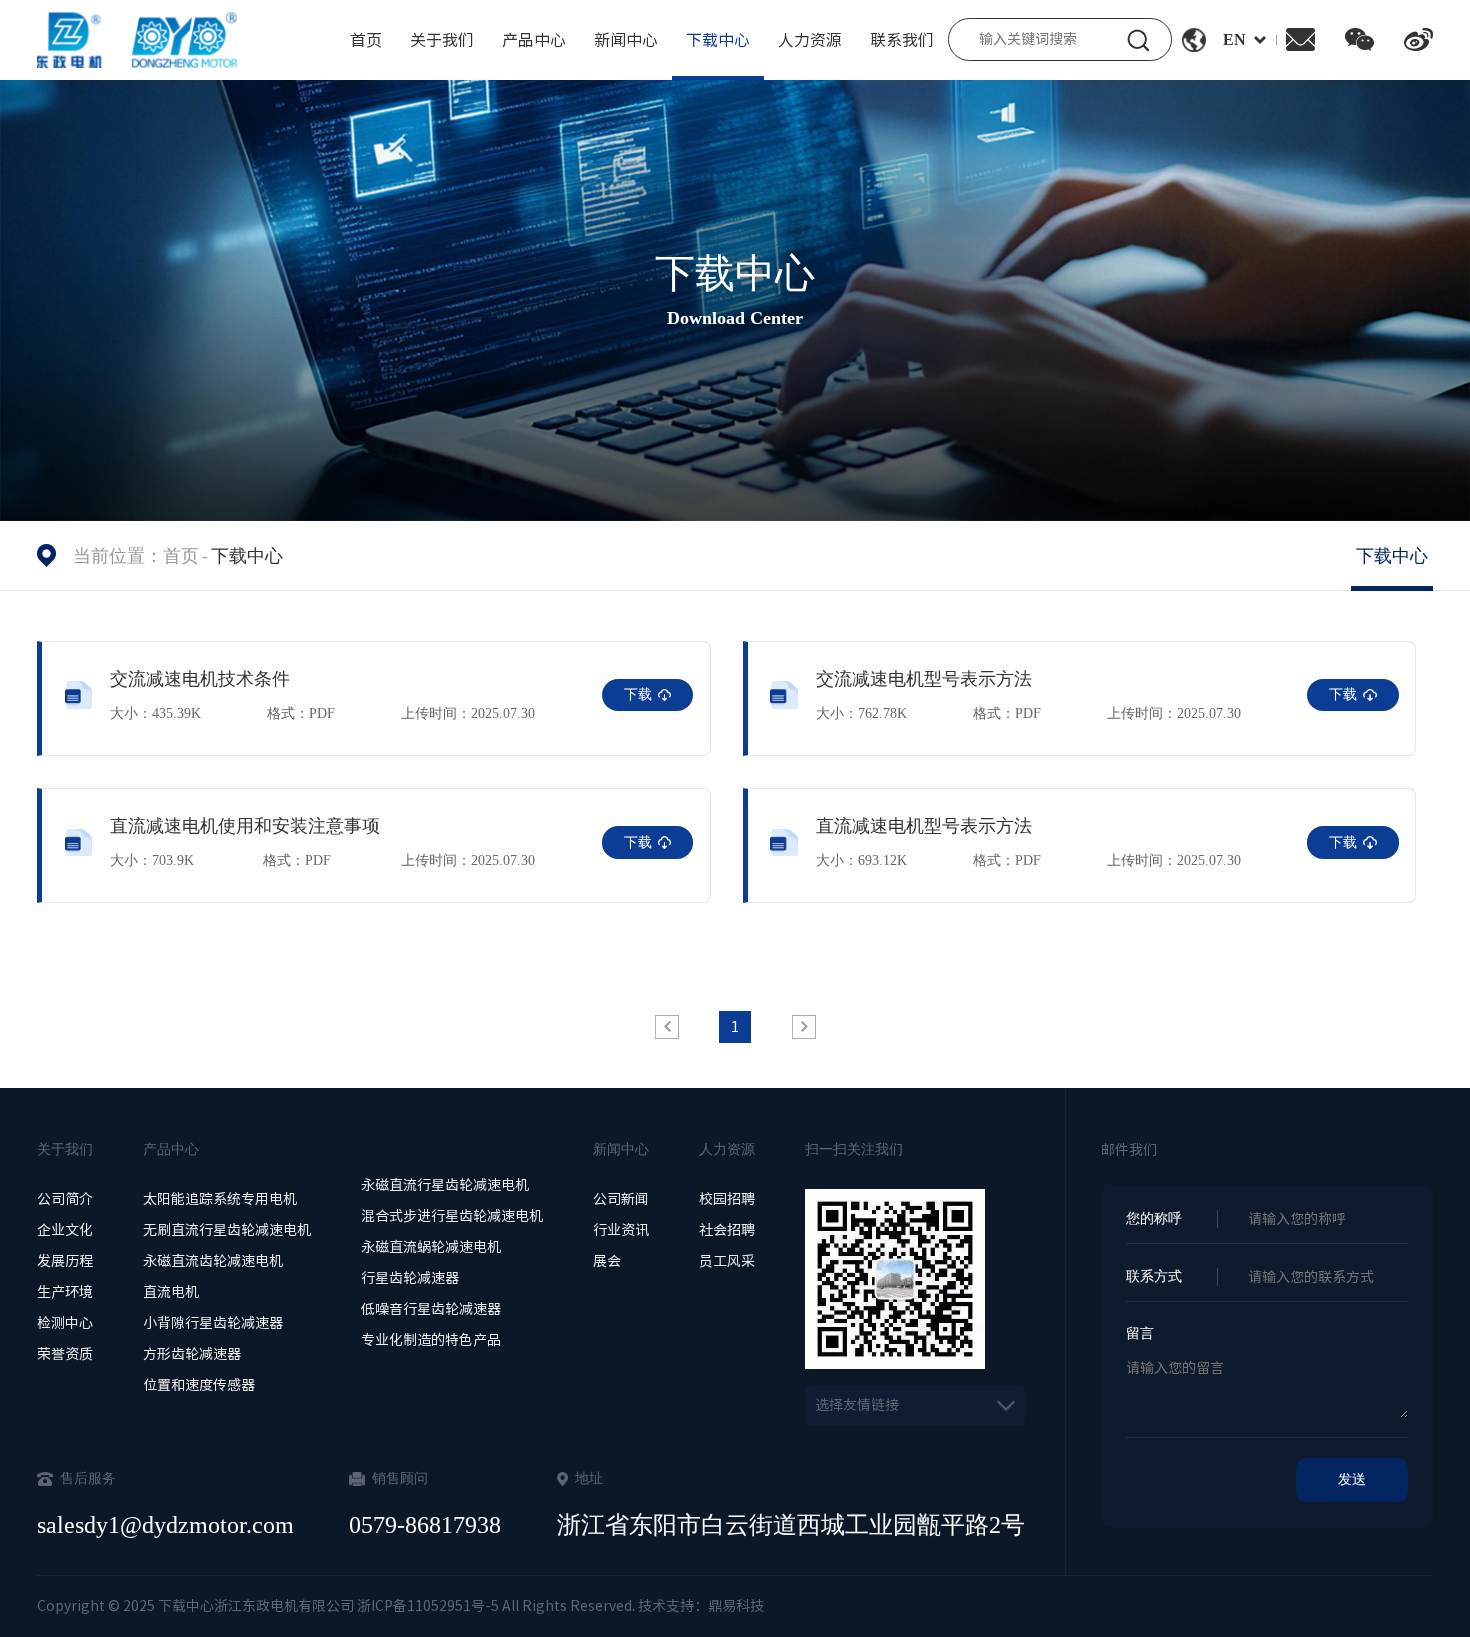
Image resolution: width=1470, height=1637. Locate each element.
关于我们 (442, 40)
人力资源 (810, 40)
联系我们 (902, 40)
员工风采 (727, 1261)
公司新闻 (621, 1199)
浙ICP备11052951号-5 (426, 1606)
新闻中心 (626, 40)
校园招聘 (727, 1199)
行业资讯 (621, 1230)
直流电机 (171, 1292)
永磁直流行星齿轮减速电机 (445, 1185)
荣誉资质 (65, 1354)
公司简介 (65, 1199)
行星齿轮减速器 (410, 1278)
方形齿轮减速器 (192, 1354)
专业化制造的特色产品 (431, 1340)
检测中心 (65, 1323)
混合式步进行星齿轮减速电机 (452, 1216)
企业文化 (65, 1230)
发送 (1352, 1479)
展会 (607, 1261)
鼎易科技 (736, 1606)
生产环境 (65, 1292)
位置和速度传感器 (199, 1385)
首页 (366, 40)
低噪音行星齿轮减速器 (431, 1309)
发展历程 (65, 1261)
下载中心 (718, 40)
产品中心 (534, 40)
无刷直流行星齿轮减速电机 (227, 1230)
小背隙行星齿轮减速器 (213, 1323)
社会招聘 (727, 1230)
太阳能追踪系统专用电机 (220, 1199)
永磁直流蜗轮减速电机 (431, 1247)
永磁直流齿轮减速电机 (213, 1261)
